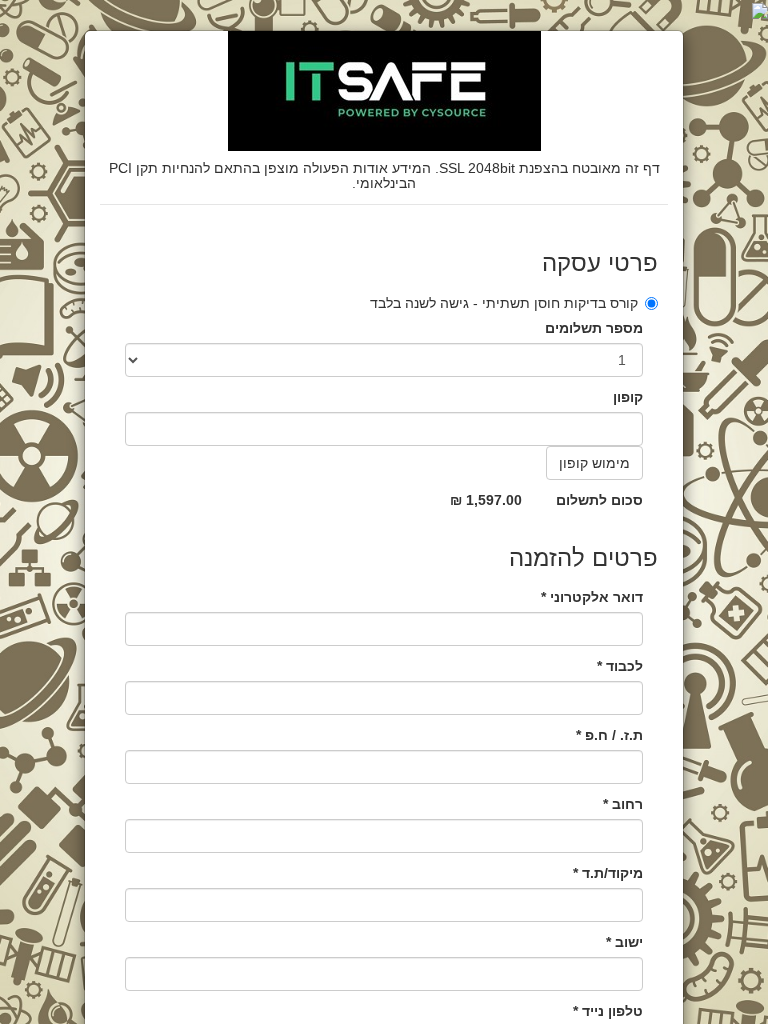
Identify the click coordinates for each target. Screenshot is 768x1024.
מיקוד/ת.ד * (608, 873)
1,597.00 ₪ (486, 500)
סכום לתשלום (599, 500)
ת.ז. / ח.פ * (609, 735)
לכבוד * (620, 666)
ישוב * (624, 942)
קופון (628, 397)
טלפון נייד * (608, 1011)
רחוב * (623, 804)
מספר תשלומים (594, 328)
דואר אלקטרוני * (592, 597)
